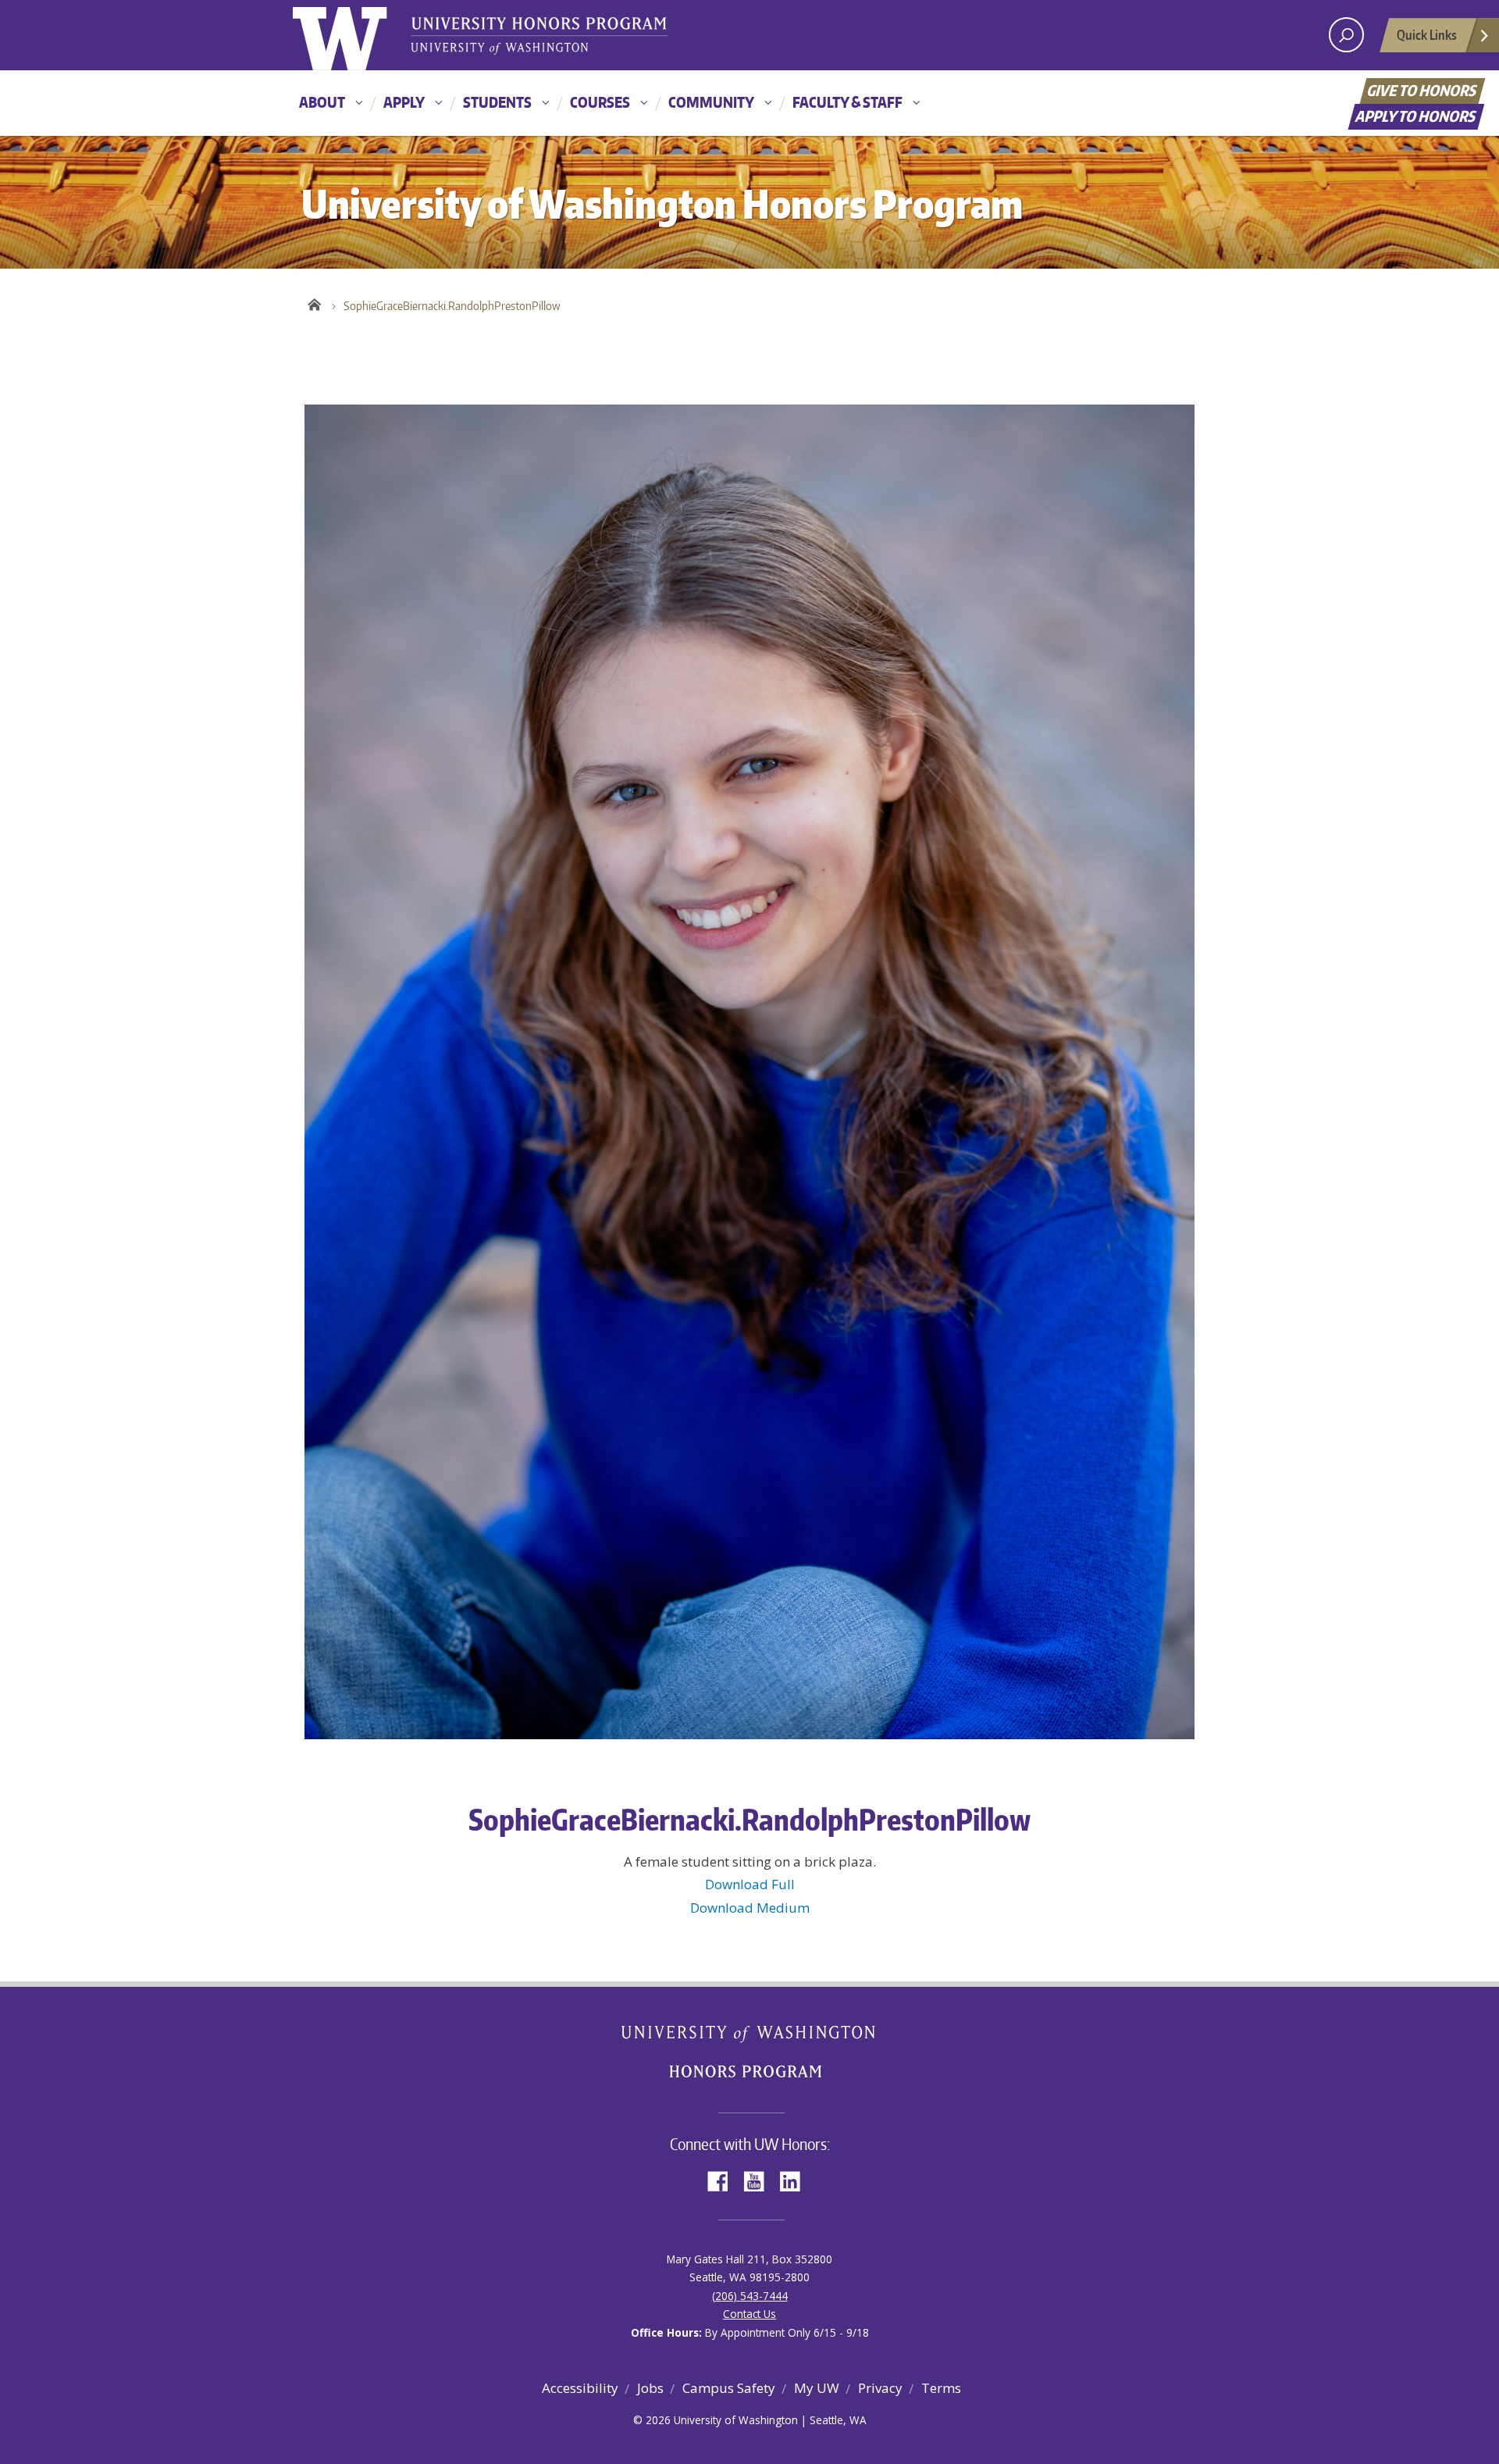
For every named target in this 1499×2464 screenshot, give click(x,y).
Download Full (750, 1884)
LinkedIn (796, 2180)
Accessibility (580, 2388)
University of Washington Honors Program (539, 37)
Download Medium (750, 1908)
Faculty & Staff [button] (847, 102)
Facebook (724, 2180)
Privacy (880, 2388)
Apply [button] (404, 102)
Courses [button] (600, 102)
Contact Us (749, 2314)
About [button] (322, 102)
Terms (941, 2388)
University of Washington (356, 35)
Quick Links (1427, 34)
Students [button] (497, 102)
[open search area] (1346, 35)
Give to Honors (1423, 90)
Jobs (650, 2388)
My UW (817, 2388)
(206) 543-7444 (750, 2296)
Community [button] (711, 102)
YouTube (760, 2180)
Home (314, 302)
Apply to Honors (1417, 116)
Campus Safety (729, 2388)
